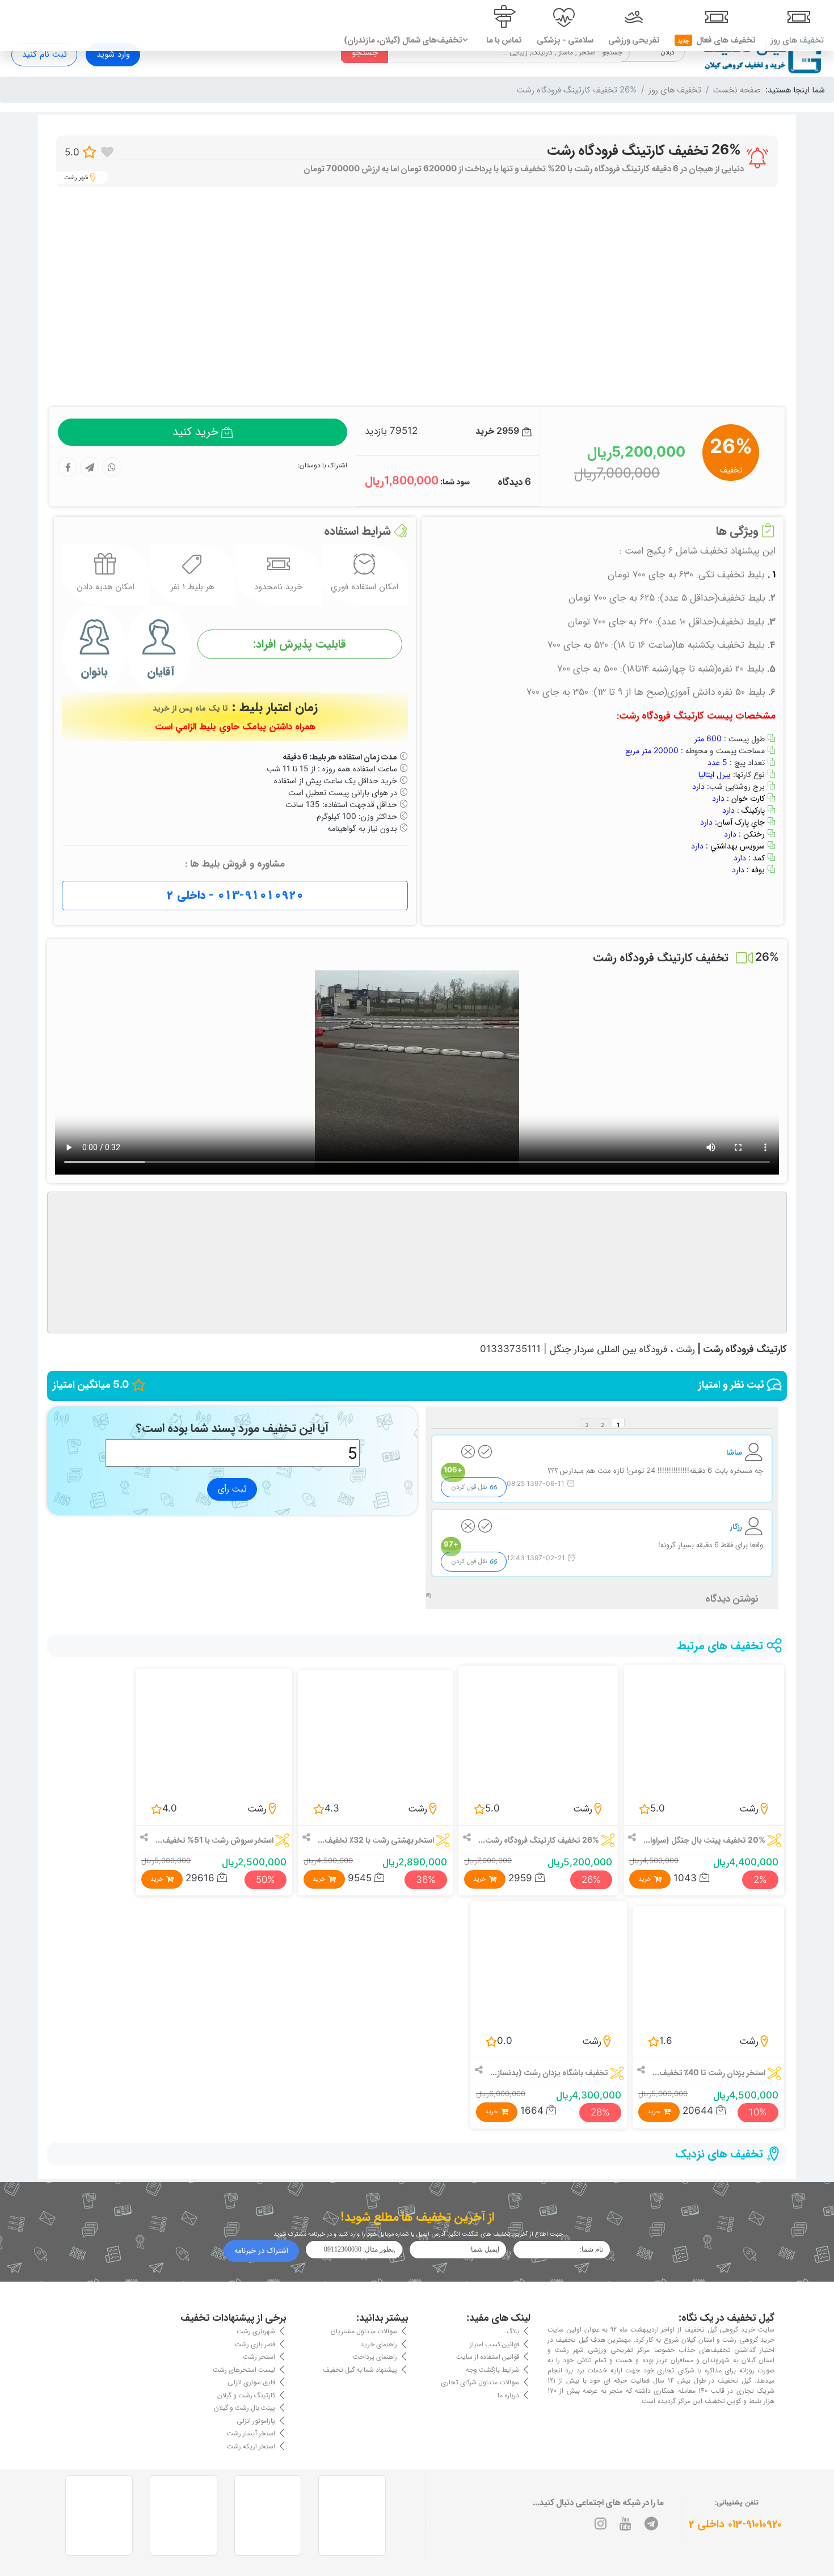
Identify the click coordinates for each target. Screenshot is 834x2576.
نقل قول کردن (469, 1487)
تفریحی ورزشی (634, 40)
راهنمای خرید (379, 2343)
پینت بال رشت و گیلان (245, 2407)
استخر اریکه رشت (251, 2445)
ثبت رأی (232, 1489)
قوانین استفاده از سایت (488, 2356)
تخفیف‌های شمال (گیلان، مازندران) (403, 40)
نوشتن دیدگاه (732, 1598)
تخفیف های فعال (717, 40)
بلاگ (513, 2331)
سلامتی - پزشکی (565, 40)
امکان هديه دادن (106, 587)
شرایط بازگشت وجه (492, 2369)
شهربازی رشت (256, 2331)
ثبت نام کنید (45, 54)
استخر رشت (259, 2356)
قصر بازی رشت (255, 2343)
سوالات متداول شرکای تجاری (480, 2382)
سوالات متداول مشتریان (364, 2331)
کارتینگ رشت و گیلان (246, 2394)
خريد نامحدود (278, 587)
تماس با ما (504, 40)
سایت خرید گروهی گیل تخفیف (729, 2330)
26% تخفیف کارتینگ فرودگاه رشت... (539, 1840)
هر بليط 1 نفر (192, 587)
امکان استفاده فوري (365, 587)
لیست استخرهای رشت (244, 2369)
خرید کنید (195, 432)
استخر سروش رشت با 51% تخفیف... (214, 1840)
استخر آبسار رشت (251, 2433)
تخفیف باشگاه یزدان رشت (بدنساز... (549, 2072)
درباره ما (508, 2394)
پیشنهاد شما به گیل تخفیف (360, 2369)
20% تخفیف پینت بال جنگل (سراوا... (704, 1840)
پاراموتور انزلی (256, 2420)
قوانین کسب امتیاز (494, 2343)
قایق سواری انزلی (251, 2382)
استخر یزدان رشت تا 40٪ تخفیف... (709, 2072)
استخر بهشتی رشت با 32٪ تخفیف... (376, 1840)
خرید (645, 1879)
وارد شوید (113, 54)
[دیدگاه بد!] (468, 1454)
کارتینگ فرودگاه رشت (745, 1349)
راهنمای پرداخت (375, 2356)
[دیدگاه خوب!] (485, 1454)
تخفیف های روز (797, 40)
